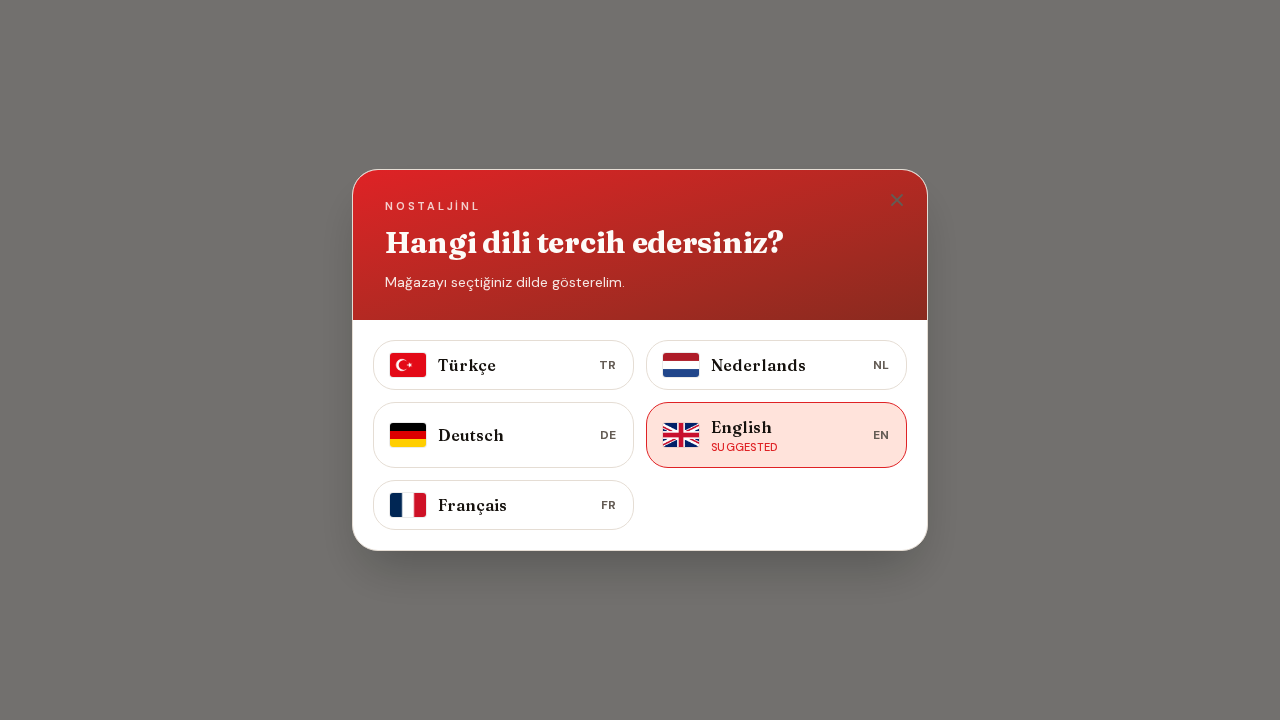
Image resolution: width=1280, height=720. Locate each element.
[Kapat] (897, 200)
